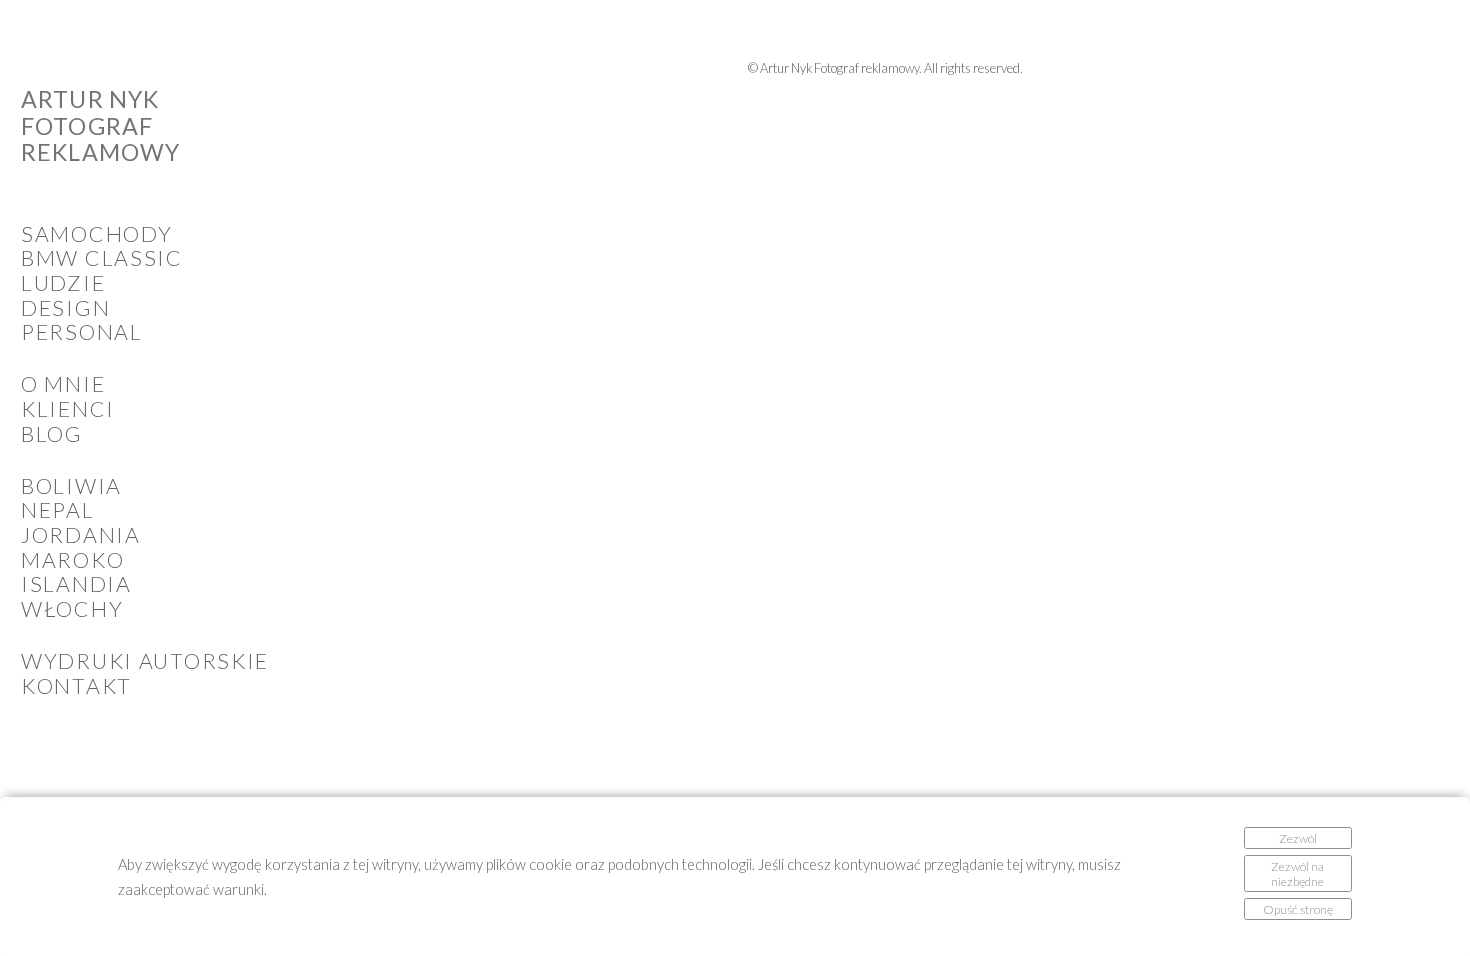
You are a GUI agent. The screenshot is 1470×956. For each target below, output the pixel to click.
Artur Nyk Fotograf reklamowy (100, 126)
